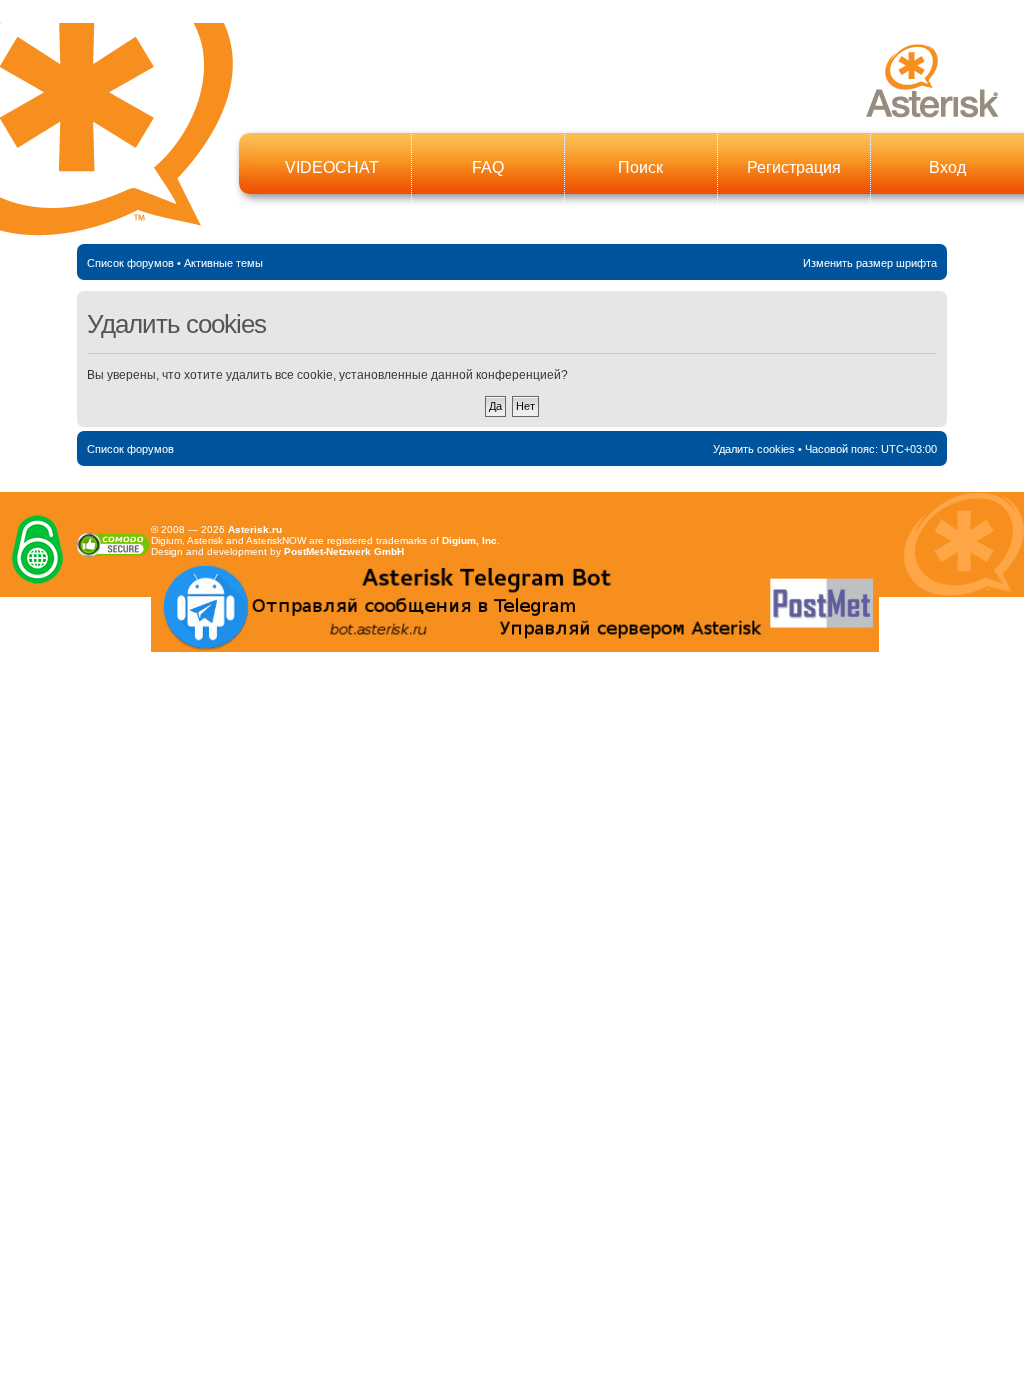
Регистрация (794, 167)
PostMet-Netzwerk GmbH (344, 551)
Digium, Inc (469, 540)
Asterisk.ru (255, 529)
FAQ (488, 167)
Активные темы (223, 263)
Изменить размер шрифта (870, 263)
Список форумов (130, 263)
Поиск (640, 167)
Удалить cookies (754, 449)
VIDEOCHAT (332, 167)
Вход (947, 167)
